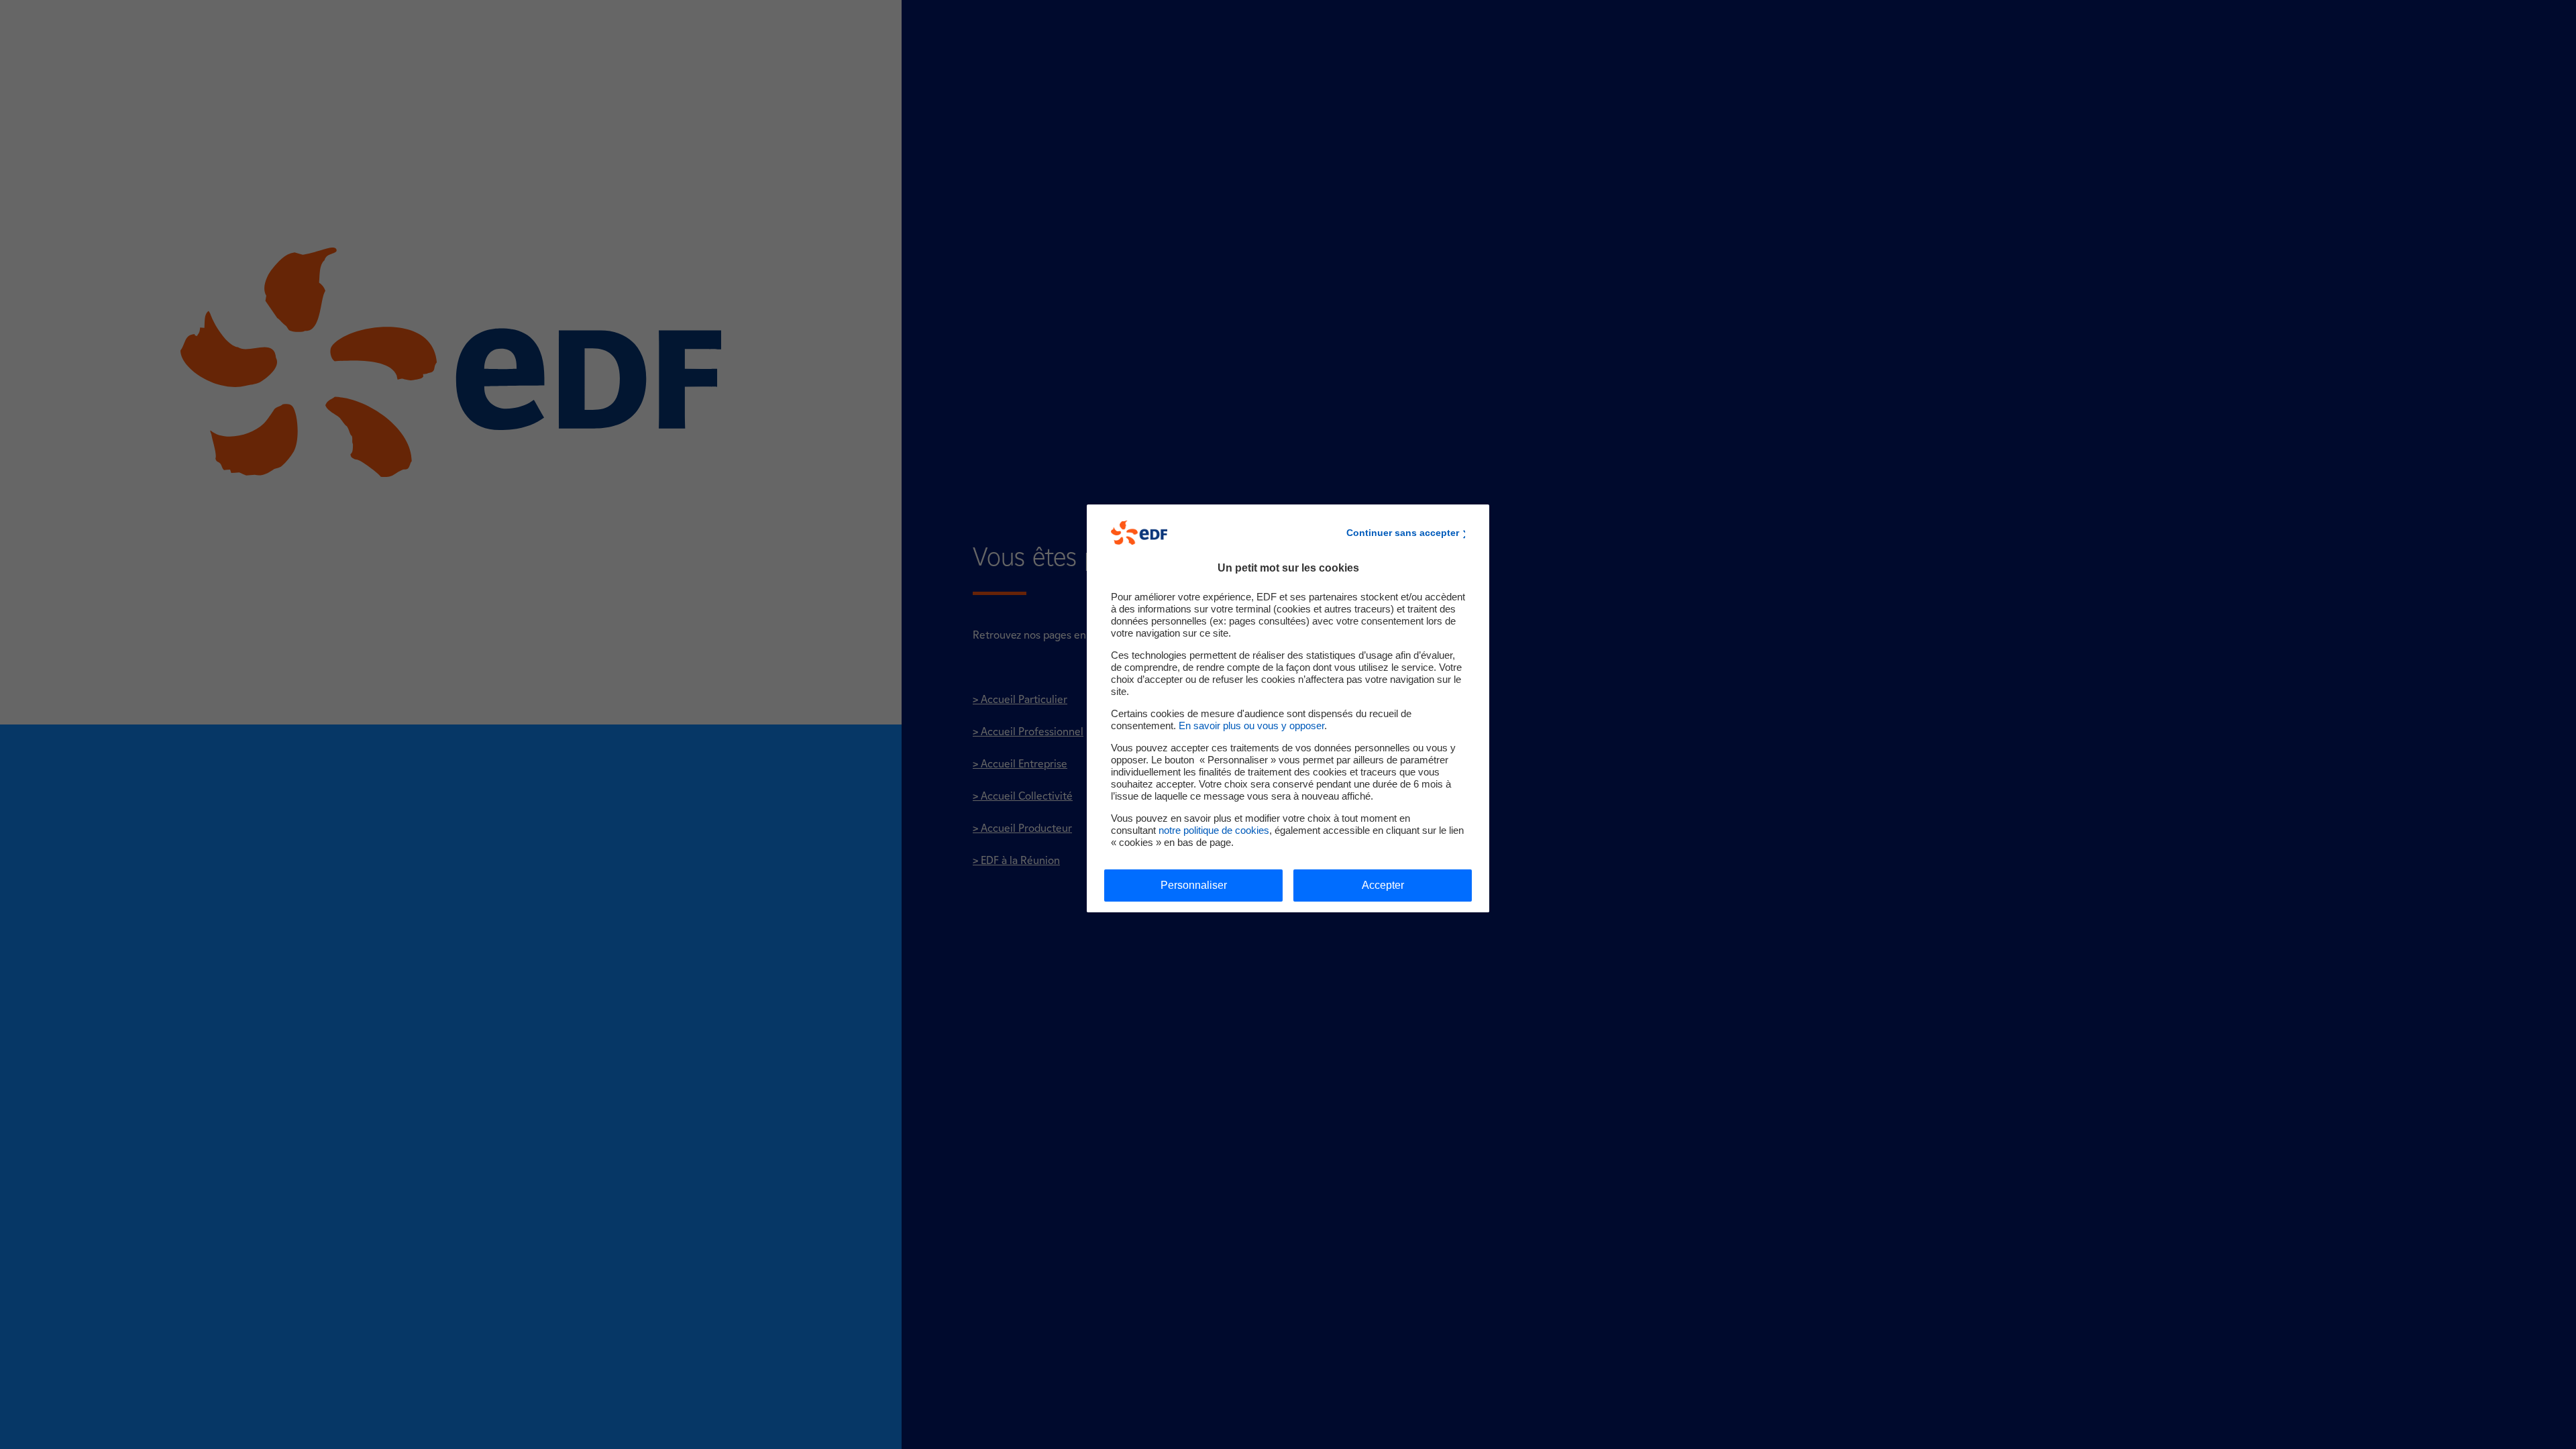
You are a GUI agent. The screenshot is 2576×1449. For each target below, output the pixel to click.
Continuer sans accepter (1403, 533)
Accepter (1383, 885)
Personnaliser (1194, 885)
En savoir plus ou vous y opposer (1251, 726)
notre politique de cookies (1214, 830)
